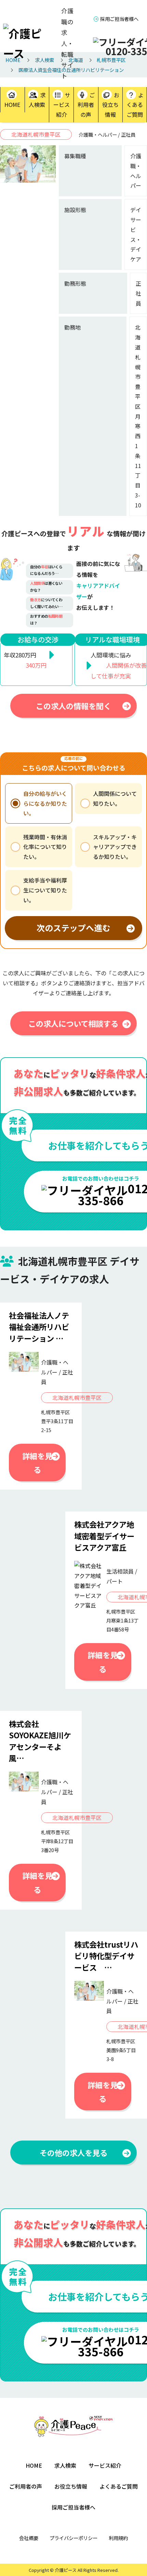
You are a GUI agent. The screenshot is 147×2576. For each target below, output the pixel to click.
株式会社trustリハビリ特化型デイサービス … (106, 1956)
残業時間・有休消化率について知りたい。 (45, 847)
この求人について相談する (73, 1023)
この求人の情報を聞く (73, 706)
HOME (12, 104)
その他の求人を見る (73, 2153)
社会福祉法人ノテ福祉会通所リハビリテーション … (39, 1327)
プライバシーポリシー (73, 2538)
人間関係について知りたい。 (115, 798)
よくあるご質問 (135, 105)
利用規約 (118, 2538)
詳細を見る (37, 1463)
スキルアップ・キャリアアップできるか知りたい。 (115, 847)
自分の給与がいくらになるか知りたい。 (45, 803)
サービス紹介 (62, 105)
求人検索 (37, 100)
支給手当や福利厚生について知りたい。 (45, 890)
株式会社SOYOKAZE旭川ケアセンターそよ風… (40, 1741)
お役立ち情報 (111, 105)
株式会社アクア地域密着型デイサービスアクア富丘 (104, 1536)
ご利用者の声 (86, 105)
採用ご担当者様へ (119, 19)
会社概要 (29, 2538)
